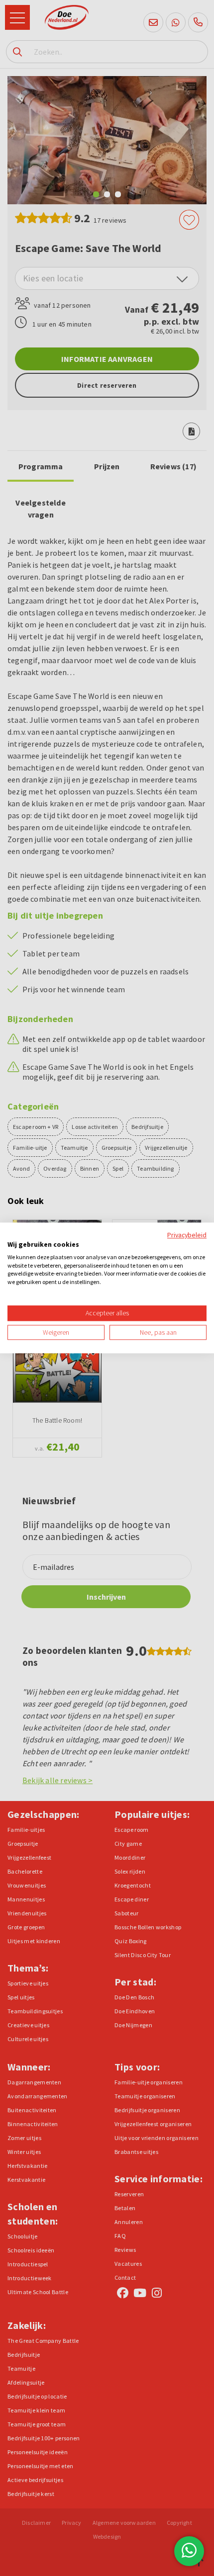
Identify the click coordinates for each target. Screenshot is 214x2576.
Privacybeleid (187, 1235)
